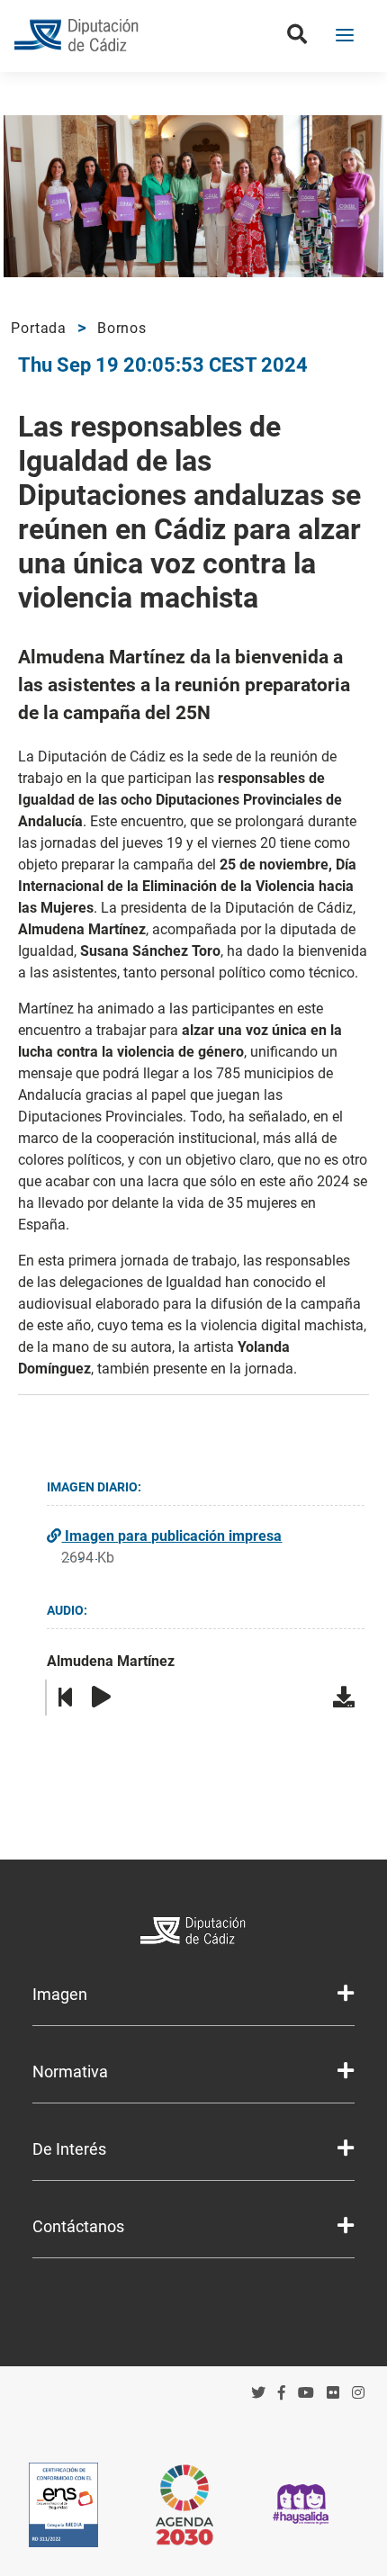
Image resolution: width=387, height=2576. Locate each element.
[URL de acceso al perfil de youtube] (306, 2393)
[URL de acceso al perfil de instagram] (358, 2393)
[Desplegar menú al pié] (346, 1994)
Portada (39, 328)
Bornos (122, 328)
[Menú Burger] (345, 37)
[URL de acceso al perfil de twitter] (258, 2393)
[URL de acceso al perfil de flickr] (333, 2393)
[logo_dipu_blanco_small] (193, 1933)
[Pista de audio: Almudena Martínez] (346, 1698)
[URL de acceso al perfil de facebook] (282, 2393)
